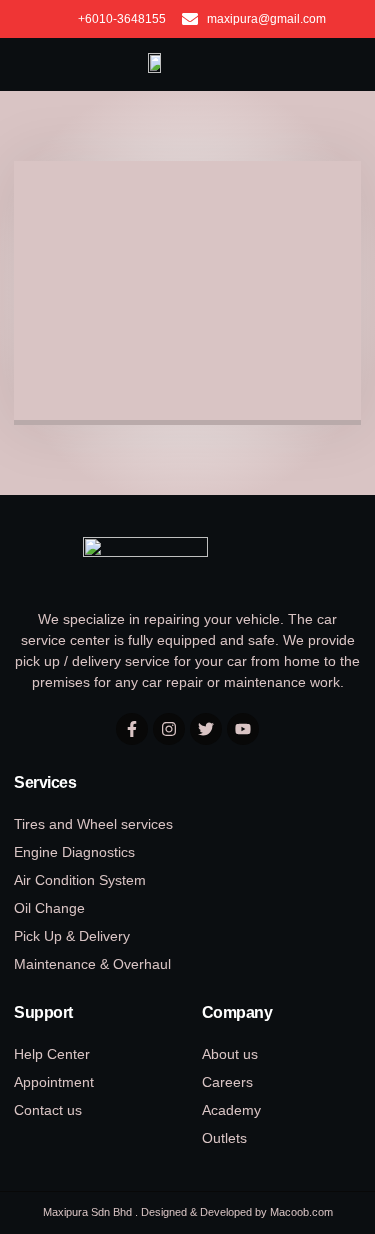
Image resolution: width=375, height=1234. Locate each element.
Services (45, 782)
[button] (335, 65)
